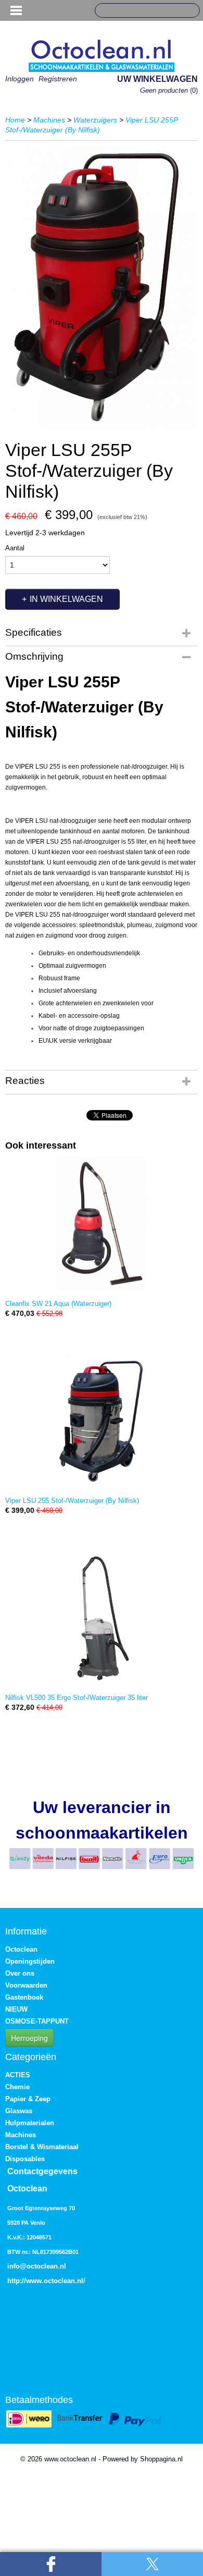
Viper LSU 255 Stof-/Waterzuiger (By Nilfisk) (72, 1501)
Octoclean (21, 1949)
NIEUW (16, 2009)
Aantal (15, 548)
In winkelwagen (66, 599)
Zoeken (188, 11)
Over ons (20, 1973)
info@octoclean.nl (37, 2266)
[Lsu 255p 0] (102, 287)
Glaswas (19, 2111)
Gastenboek (24, 1997)
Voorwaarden (26, 1985)
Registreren (58, 79)
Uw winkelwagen (157, 79)
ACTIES (18, 2075)
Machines (49, 120)
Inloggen (20, 79)
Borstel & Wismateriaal (42, 2147)
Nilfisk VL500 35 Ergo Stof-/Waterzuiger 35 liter (77, 1698)
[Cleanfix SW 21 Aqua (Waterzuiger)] (102, 1224)
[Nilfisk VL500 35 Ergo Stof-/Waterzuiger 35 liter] (102, 1618)
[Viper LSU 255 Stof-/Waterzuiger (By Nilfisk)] (102, 1421)
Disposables (25, 2159)
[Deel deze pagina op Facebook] (51, 2564)
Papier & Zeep (28, 2099)
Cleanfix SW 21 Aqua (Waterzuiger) (58, 1304)
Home (15, 120)
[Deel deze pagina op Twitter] (152, 2564)
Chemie (17, 2087)
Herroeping (29, 2038)
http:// (17, 2281)
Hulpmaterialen (30, 2123)
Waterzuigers (95, 120)
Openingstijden (30, 1961)
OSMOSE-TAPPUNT (37, 2021)
